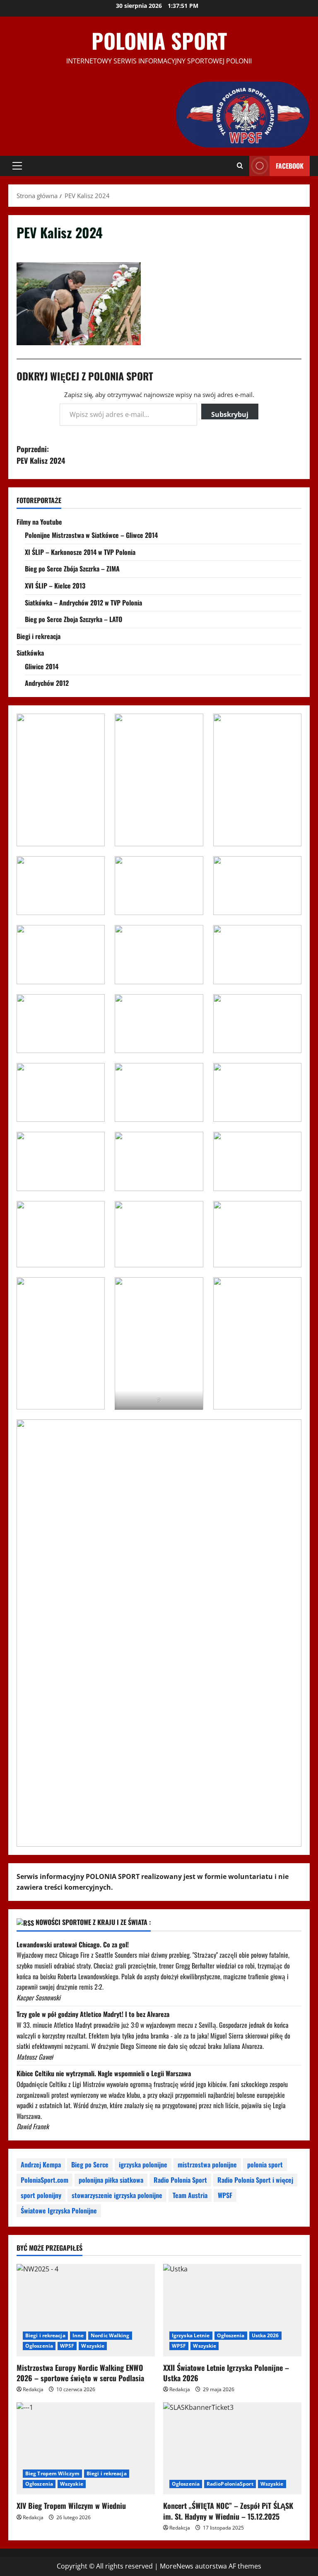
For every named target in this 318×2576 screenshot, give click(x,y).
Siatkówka (30, 653)
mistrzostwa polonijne (207, 2164)
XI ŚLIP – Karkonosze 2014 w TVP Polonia (80, 552)
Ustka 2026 (265, 2335)
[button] (17, 166)
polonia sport (265, 2164)
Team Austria (190, 2195)
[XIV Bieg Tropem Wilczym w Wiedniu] (86, 2449)
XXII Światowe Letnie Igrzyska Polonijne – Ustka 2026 (226, 2373)
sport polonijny (41, 2195)
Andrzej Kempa (41, 2164)
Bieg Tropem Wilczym (52, 2473)
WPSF (225, 2195)
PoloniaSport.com (45, 2180)
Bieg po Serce (90, 2164)
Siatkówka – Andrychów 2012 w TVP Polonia (83, 603)
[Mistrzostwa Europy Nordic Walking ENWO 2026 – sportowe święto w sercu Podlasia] (86, 2310)
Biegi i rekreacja (39, 636)
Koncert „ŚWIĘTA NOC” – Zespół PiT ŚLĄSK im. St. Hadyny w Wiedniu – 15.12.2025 (228, 2511)
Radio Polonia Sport (180, 2180)
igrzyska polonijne (143, 2164)
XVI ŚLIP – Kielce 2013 (55, 586)
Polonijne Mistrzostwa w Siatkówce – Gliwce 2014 (91, 535)
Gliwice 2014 (42, 666)
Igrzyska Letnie (191, 2335)
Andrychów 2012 (47, 683)
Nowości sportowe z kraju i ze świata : (93, 1922)
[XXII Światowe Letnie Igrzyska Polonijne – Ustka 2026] (232, 2310)
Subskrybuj (230, 414)
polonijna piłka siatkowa (111, 2180)
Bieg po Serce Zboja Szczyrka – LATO (73, 619)
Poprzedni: (41, 455)
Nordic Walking (110, 2335)
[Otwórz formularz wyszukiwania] (240, 166)
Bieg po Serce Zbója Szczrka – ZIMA (72, 569)
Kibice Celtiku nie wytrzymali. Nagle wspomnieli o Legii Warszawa (104, 2073)
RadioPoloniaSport (230, 2484)
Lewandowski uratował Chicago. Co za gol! (73, 1944)
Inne (78, 2335)
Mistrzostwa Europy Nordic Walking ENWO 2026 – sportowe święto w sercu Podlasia (80, 2373)
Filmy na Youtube (39, 522)
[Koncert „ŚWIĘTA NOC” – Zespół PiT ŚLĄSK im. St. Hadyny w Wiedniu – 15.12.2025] (232, 2449)
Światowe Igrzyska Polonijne (59, 2210)
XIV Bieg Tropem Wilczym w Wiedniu (71, 2506)
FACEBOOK (290, 166)
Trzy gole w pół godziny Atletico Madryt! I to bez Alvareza (93, 2014)
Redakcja (33, 2389)
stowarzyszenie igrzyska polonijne (117, 2195)
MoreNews (177, 2566)
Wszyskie (93, 2346)
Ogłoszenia (39, 2346)
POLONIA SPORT (159, 40)
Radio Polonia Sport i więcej (255, 2180)
